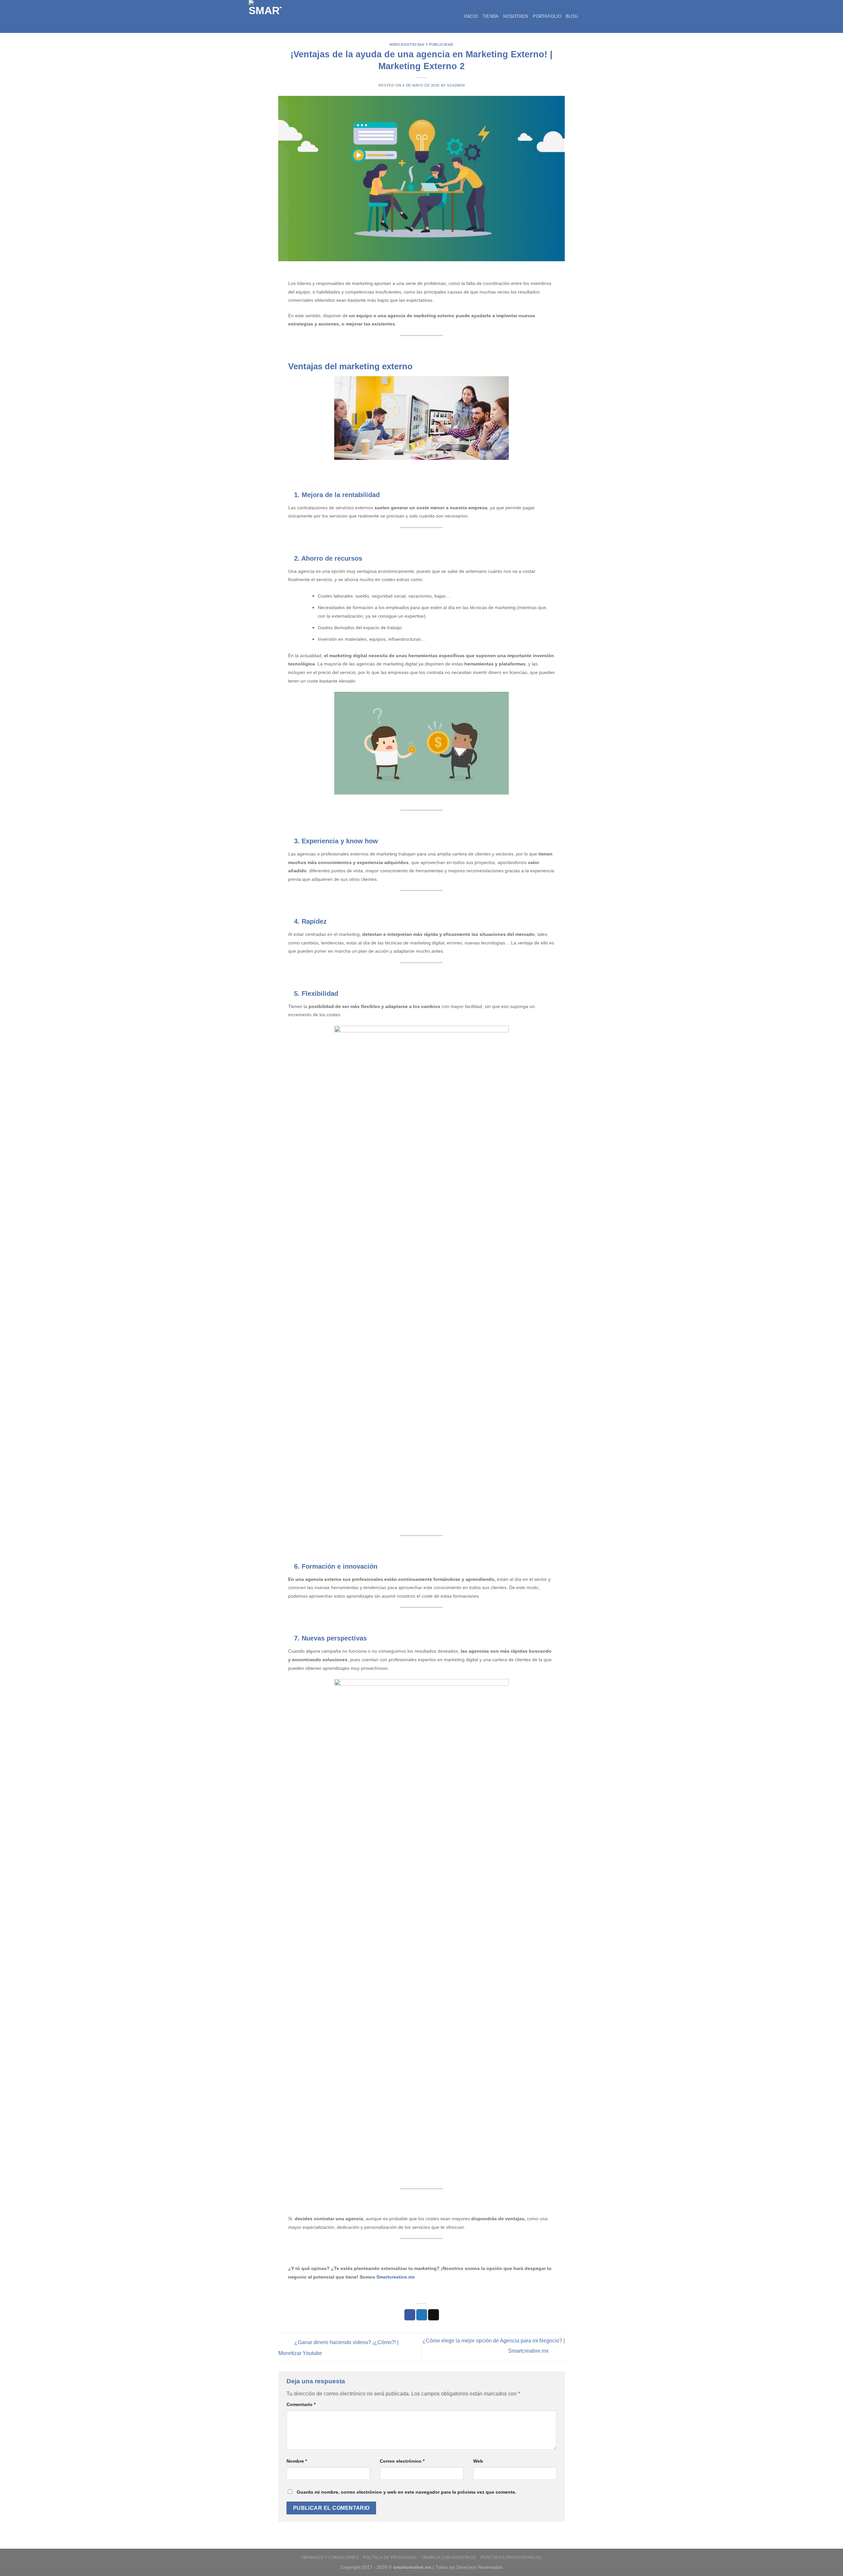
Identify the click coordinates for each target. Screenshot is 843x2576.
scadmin (456, 85)
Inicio (471, 16)
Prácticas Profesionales (511, 2558)
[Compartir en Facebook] (410, 2315)
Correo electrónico (402, 2461)
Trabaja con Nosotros (449, 2558)
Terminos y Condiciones (330, 2558)
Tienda (491, 16)
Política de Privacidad (390, 2558)
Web (478, 2461)
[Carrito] (591, 16)
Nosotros (516, 16)
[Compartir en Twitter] (422, 2315)
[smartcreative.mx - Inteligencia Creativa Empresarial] (273, 16)
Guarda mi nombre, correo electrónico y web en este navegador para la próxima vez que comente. (407, 2492)
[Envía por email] (434, 2315)
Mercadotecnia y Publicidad (421, 44)
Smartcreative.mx (396, 2277)
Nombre (297, 2461)
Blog (572, 16)
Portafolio (547, 16)
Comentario (301, 2404)
